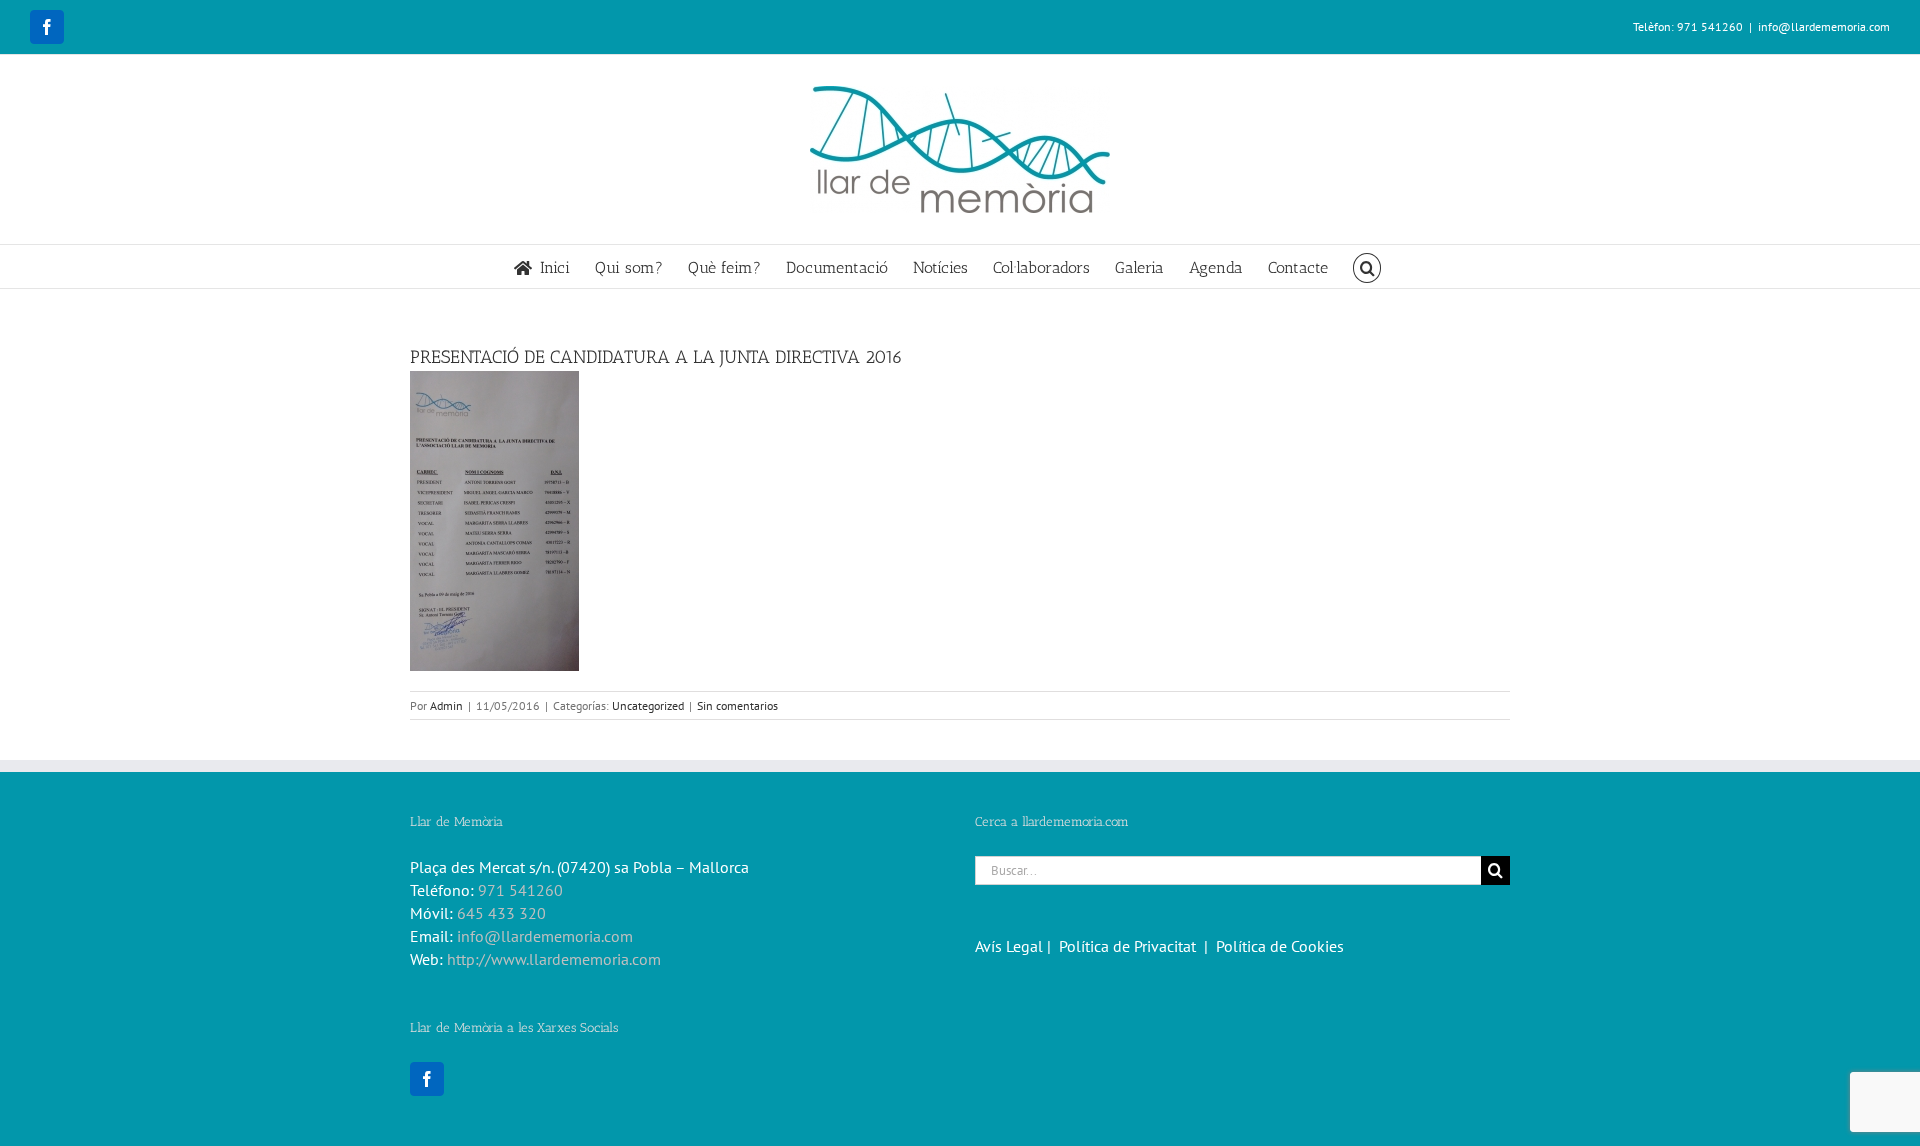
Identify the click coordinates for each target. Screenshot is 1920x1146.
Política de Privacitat (1127, 946)
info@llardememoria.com (1824, 26)
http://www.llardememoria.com (554, 959)
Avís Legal (1009, 946)
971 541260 (520, 890)
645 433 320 (501, 913)
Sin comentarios (737, 705)
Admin (446, 705)
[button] (1367, 266)
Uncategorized (648, 705)
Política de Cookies (1280, 946)
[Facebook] (427, 1079)
